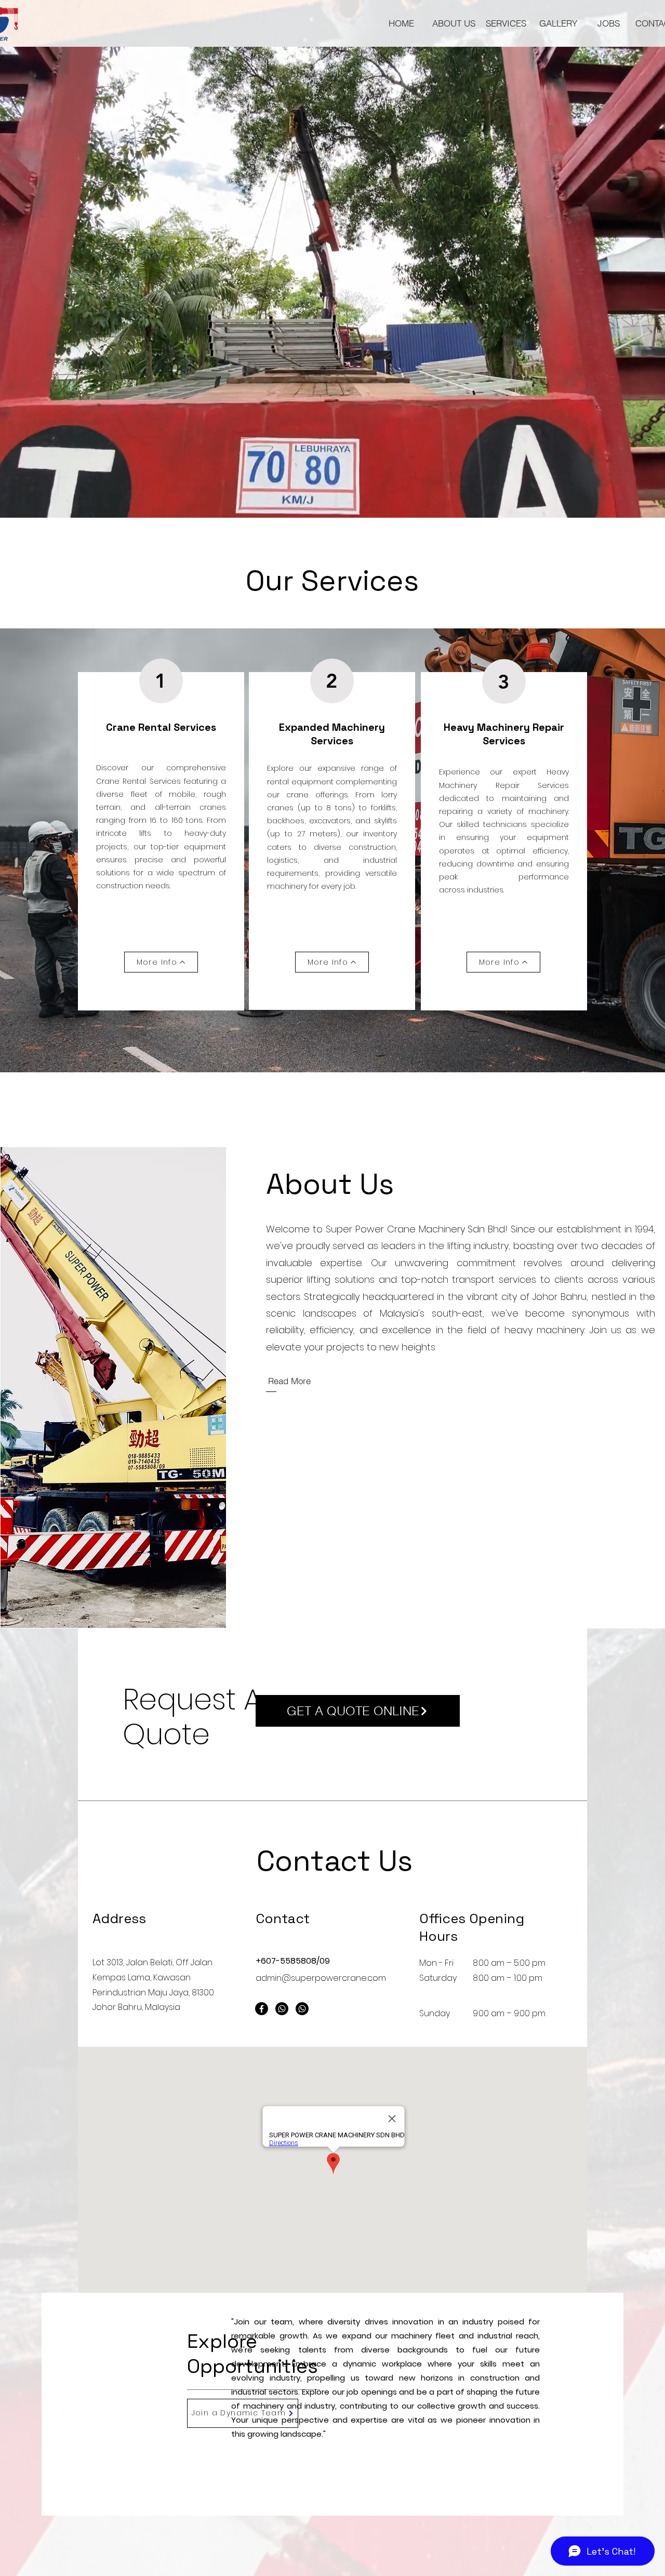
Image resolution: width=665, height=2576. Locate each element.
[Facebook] (262, 2009)
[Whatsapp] (282, 2009)
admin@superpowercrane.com (321, 1978)
